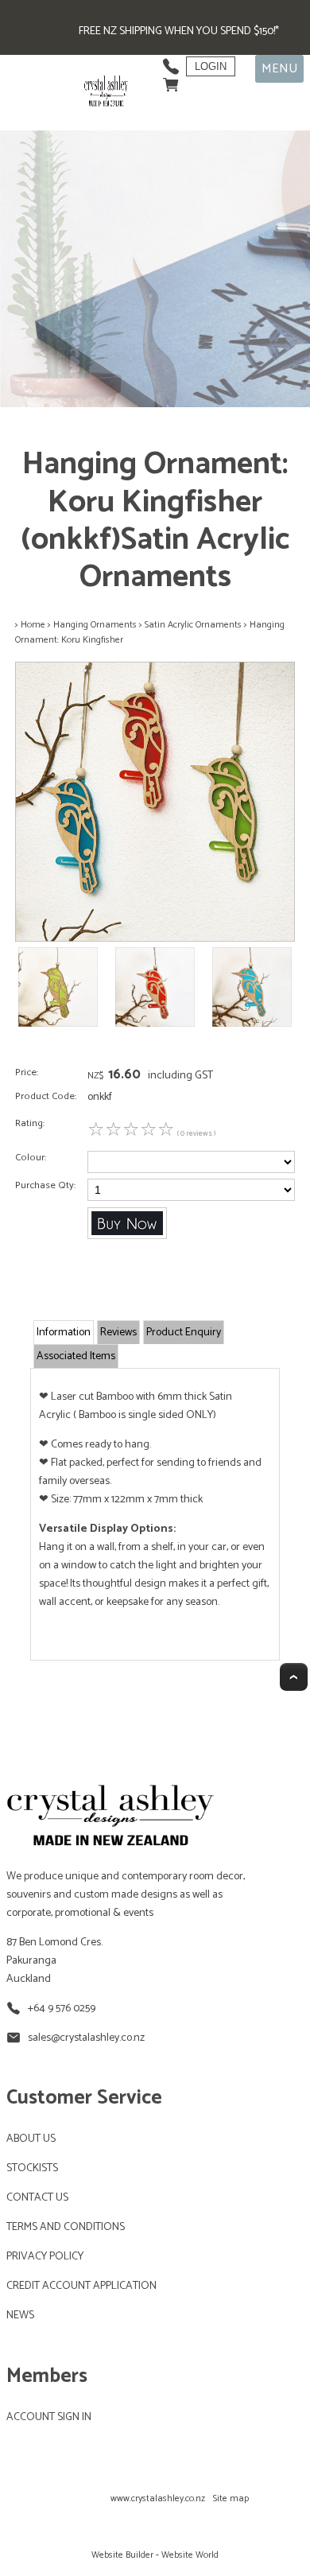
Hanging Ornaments (95, 625)
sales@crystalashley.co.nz (86, 2038)
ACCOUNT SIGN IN (49, 2417)
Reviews (118, 1333)
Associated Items (76, 1356)
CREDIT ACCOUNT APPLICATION (81, 2286)
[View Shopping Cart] (171, 81)
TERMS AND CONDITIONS (66, 2227)
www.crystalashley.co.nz (158, 2498)
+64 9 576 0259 (62, 2009)
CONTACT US (37, 2198)
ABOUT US (31, 2139)
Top (294, 1677)
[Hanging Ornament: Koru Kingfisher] (155, 939)
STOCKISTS (32, 2168)
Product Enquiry (184, 1333)
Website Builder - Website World (155, 2555)
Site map (231, 2498)
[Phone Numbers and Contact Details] (171, 62)
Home (33, 625)
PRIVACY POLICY (45, 2257)
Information (64, 1333)
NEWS (20, 2316)
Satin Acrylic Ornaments (193, 625)
